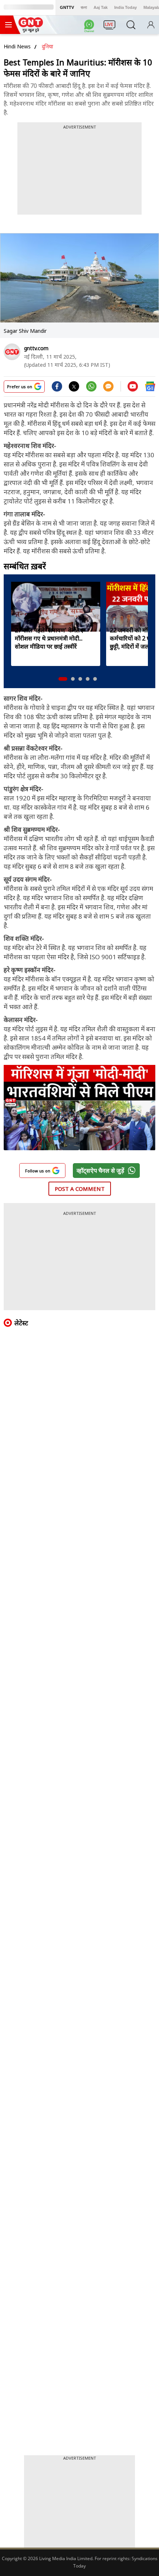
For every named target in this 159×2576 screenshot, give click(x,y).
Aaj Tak (101, 7)
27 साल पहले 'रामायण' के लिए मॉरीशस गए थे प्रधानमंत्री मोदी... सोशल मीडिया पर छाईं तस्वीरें (49, 638)
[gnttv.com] (12, 352)
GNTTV (67, 7)
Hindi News (17, 46)
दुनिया (48, 46)
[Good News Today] (31, 30)
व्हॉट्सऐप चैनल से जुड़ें (100, 1171)
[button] (63, 679)
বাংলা (84, 7)
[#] (91, 389)
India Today (126, 7)
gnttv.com (36, 348)
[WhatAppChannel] (90, 27)
